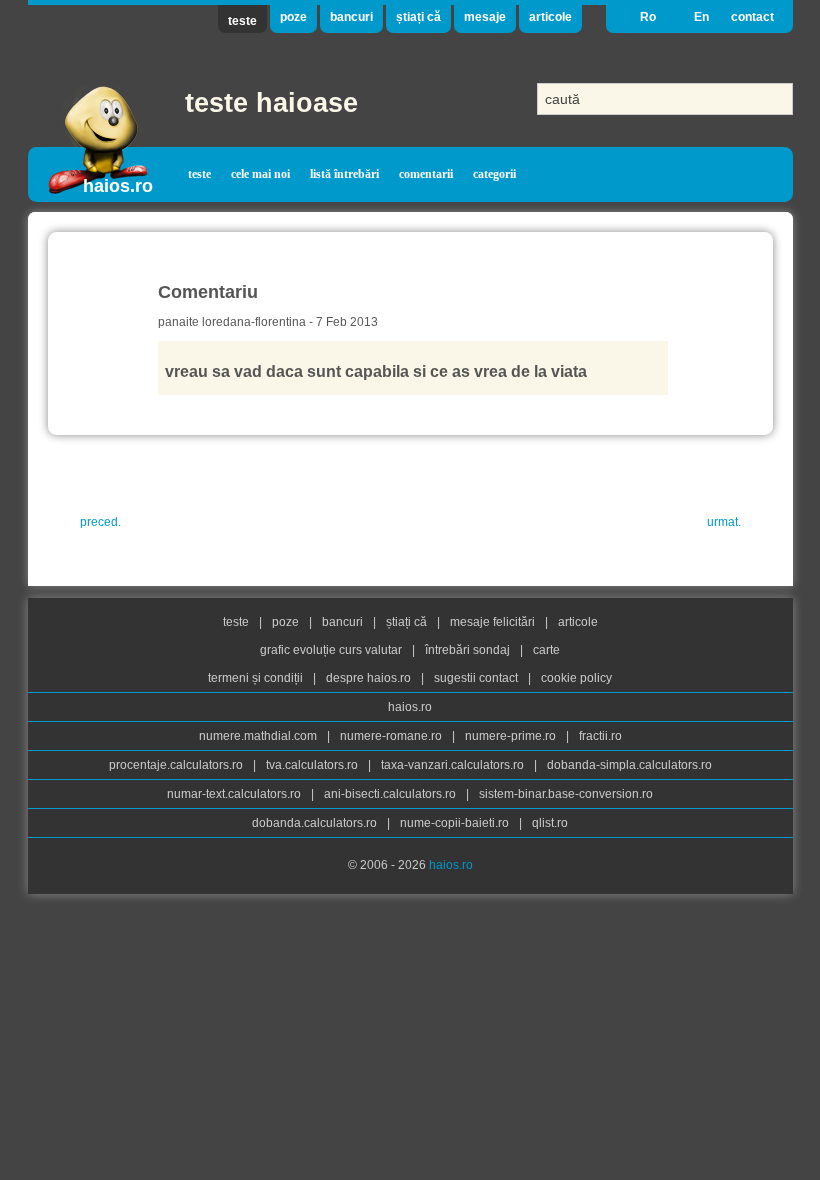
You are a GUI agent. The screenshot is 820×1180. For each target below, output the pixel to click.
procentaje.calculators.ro (177, 765)
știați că (418, 17)
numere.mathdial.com (259, 736)
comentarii (426, 174)
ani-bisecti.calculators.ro (391, 794)
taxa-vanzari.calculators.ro (454, 765)
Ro (648, 17)
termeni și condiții (257, 678)
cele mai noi (260, 174)
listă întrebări (344, 174)
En (701, 17)
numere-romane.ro (392, 736)
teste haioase (271, 103)
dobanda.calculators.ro (316, 823)
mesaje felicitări (494, 622)
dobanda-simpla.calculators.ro (629, 765)
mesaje (485, 17)
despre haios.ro (370, 678)
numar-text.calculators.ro (235, 794)
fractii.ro (600, 736)
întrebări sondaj (469, 650)
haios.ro (118, 186)
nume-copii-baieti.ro (456, 823)
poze (293, 17)
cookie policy (576, 678)
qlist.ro (550, 823)
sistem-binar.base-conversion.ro (566, 794)
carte (546, 650)
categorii (494, 174)
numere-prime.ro (512, 736)
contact (752, 17)
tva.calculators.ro (313, 765)
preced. (100, 522)
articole (550, 17)
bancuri (351, 17)
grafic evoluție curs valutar (332, 650)
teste (242, 21)
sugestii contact (476, 678)
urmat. (724, 522)
